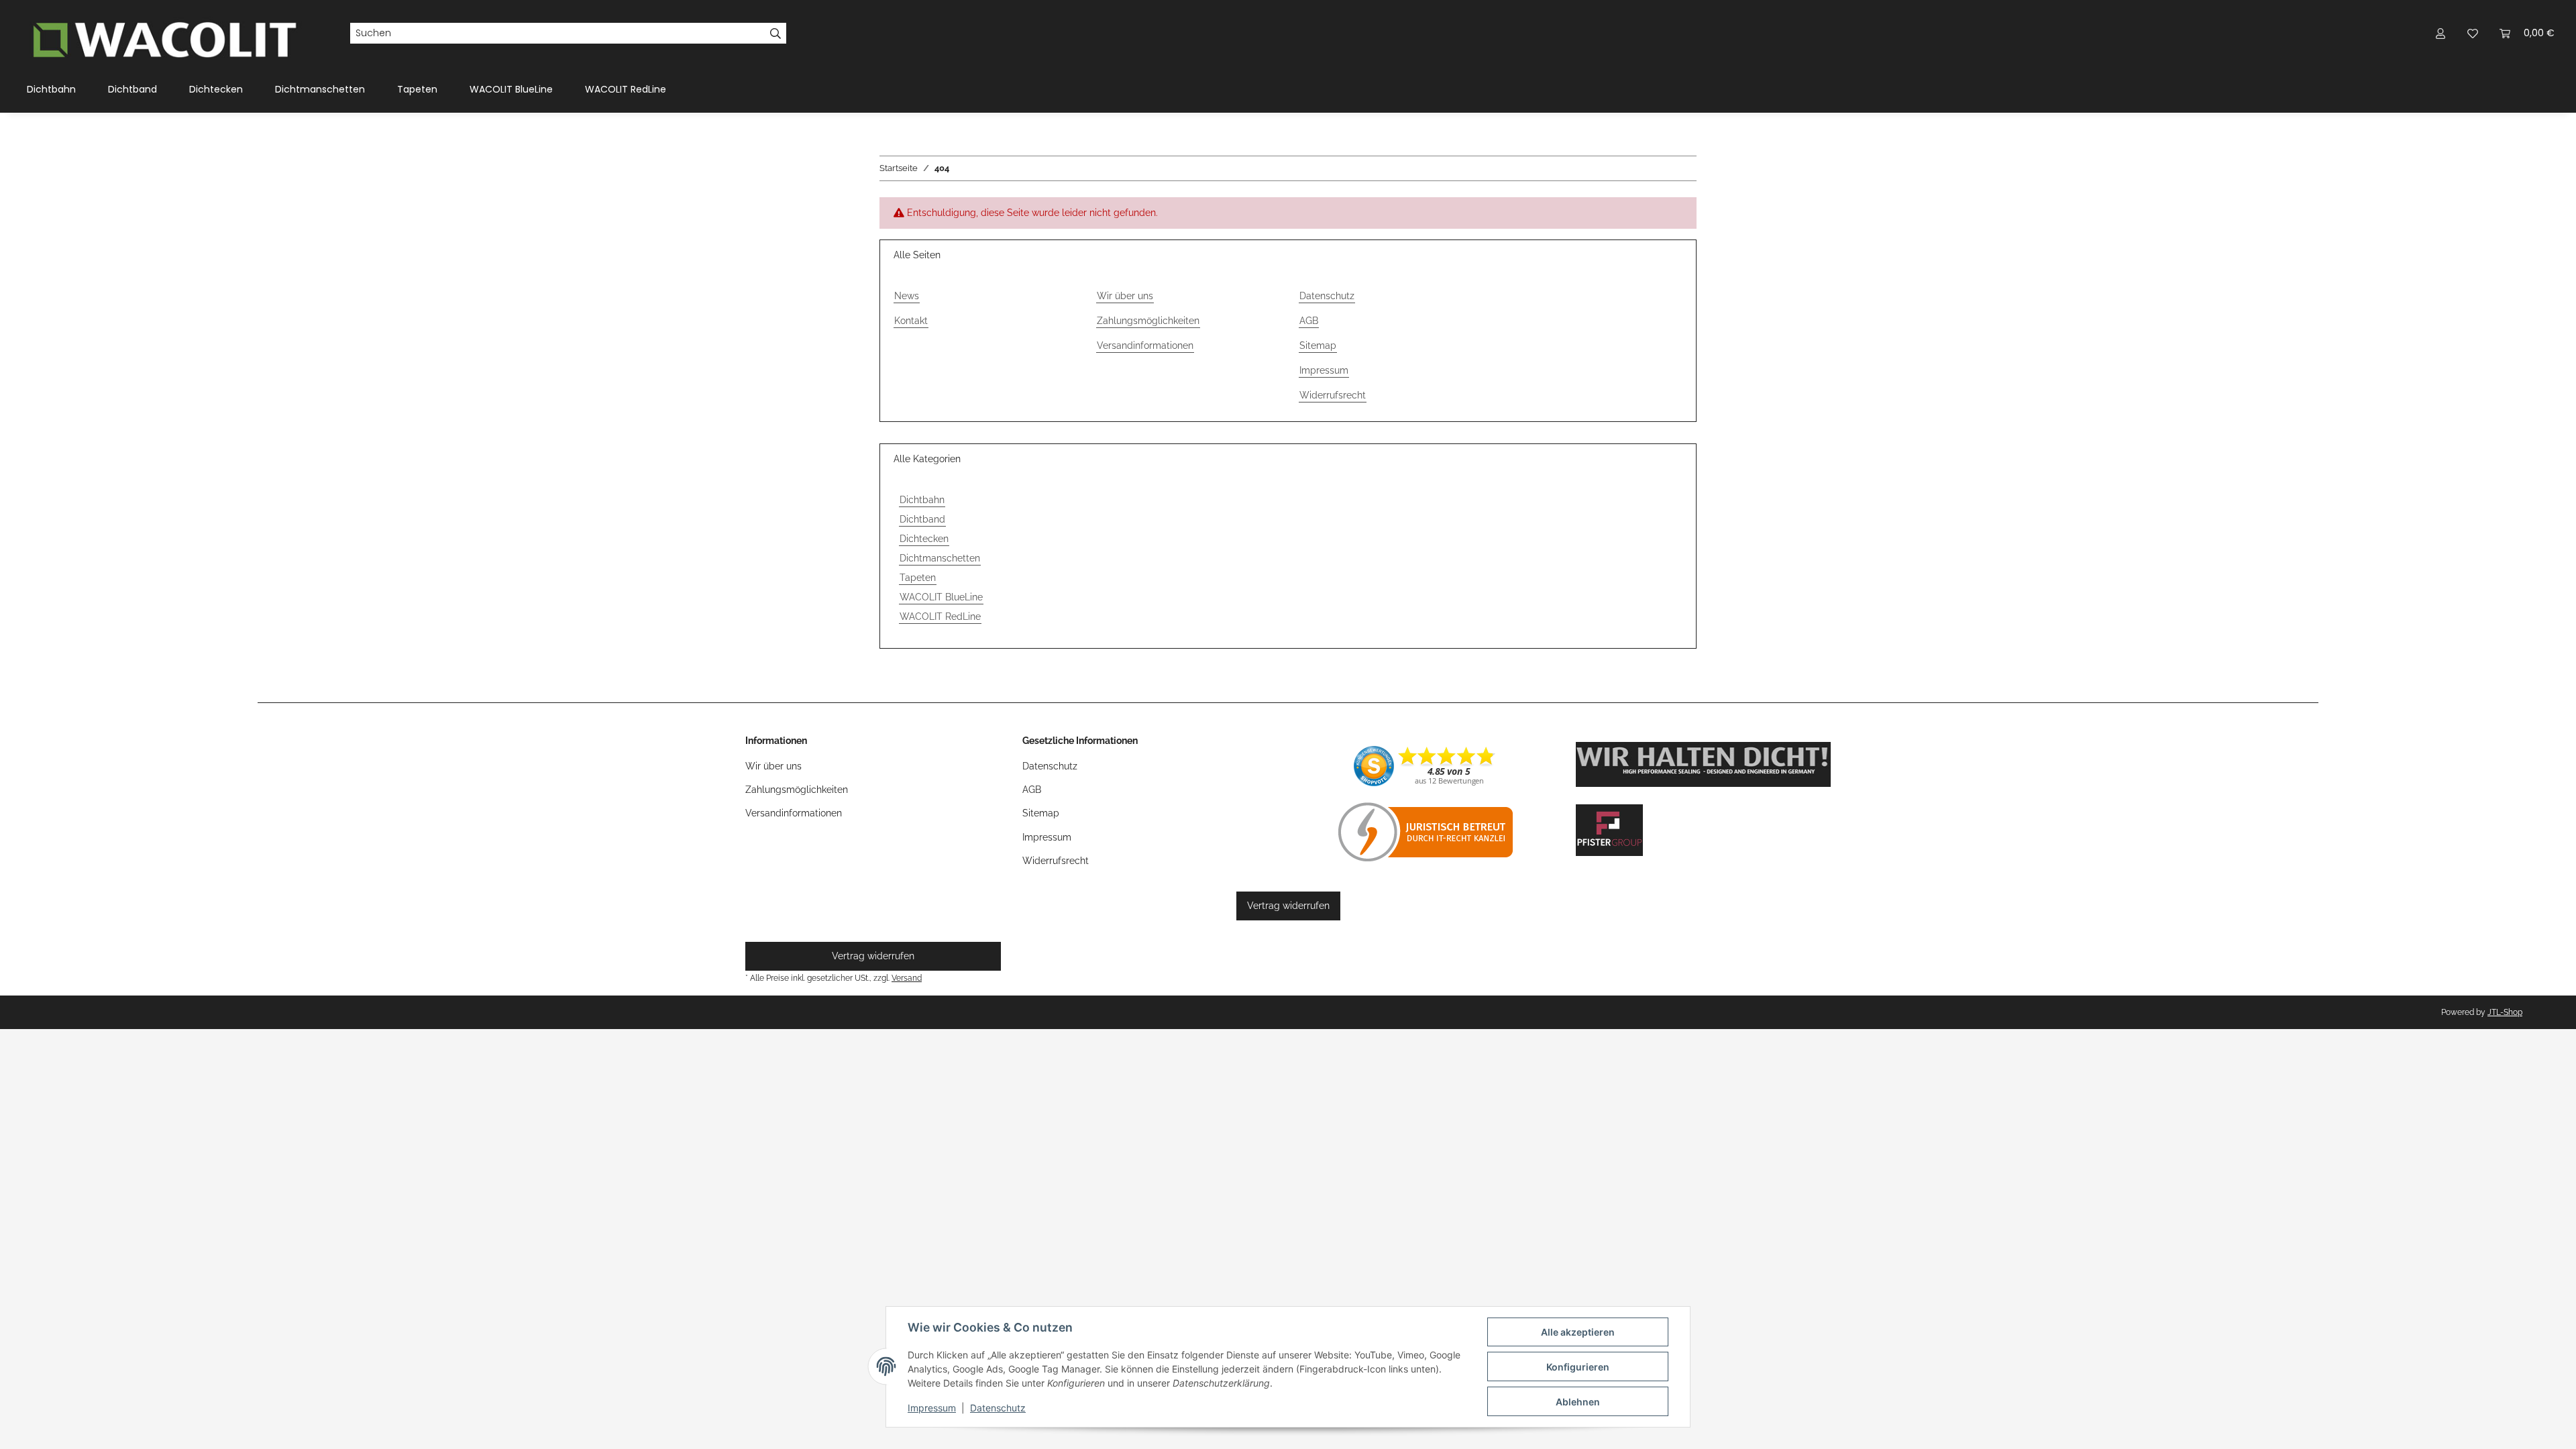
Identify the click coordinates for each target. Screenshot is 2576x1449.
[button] (2440, 33)
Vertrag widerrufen (1288, 906)
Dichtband (922, 519)
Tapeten (918, 578)
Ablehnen (1578, 1402)
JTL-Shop (2505, 1012)
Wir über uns (1125, 296)
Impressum (932, 1408)
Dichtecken (924, 539)
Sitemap (1318, 345)
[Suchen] (776, 34)
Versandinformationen (1145, 345)
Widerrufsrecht (1333, 395)
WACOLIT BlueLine (941, 597)
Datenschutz (998, 1408)
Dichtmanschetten (940, 558)
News (907, 296)
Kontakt (911, 321)
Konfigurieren (1578, 1367)
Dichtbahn (922, 500)
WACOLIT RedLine (940, 616)
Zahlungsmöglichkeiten (1148, 321)
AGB (1309, 321)
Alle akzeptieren (1578, 1332)
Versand (907, 978)
